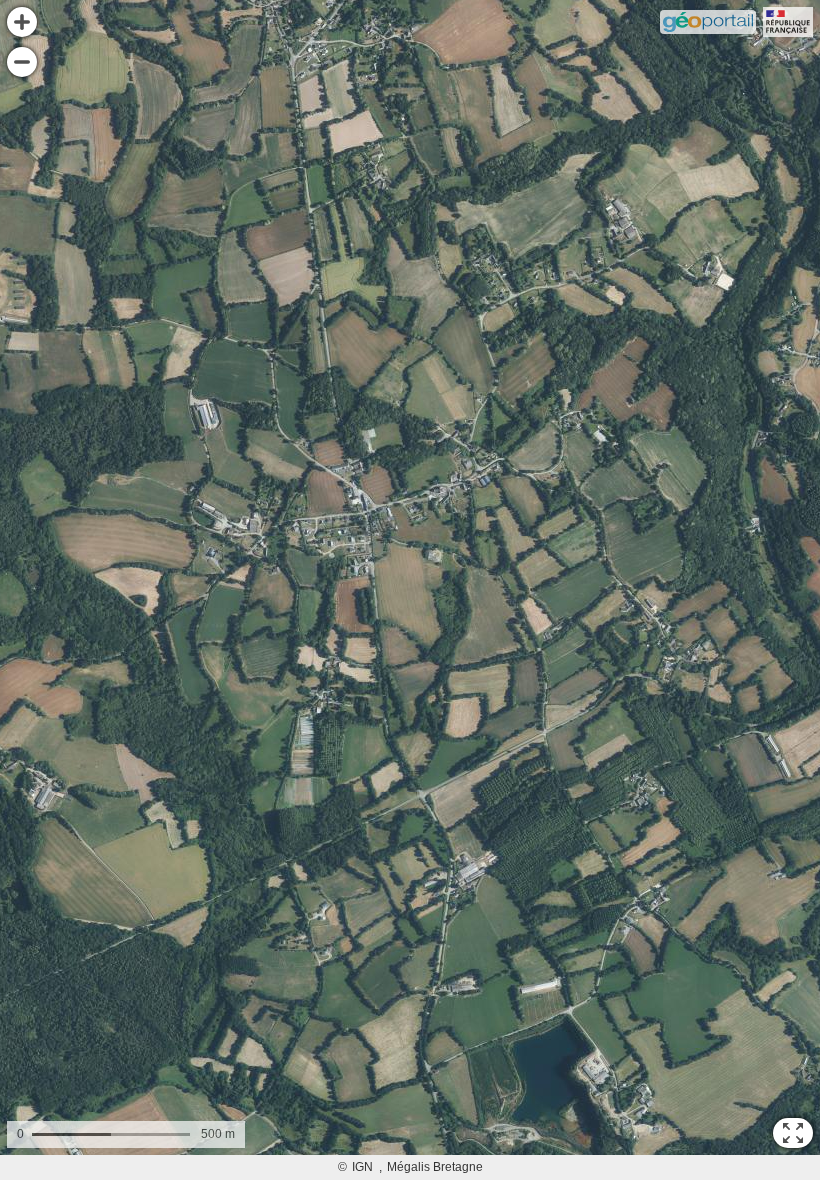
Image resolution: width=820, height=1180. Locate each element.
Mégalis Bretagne (435, 1167)
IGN (362, 1167)
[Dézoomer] (22, 62)
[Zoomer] (22, 22)
